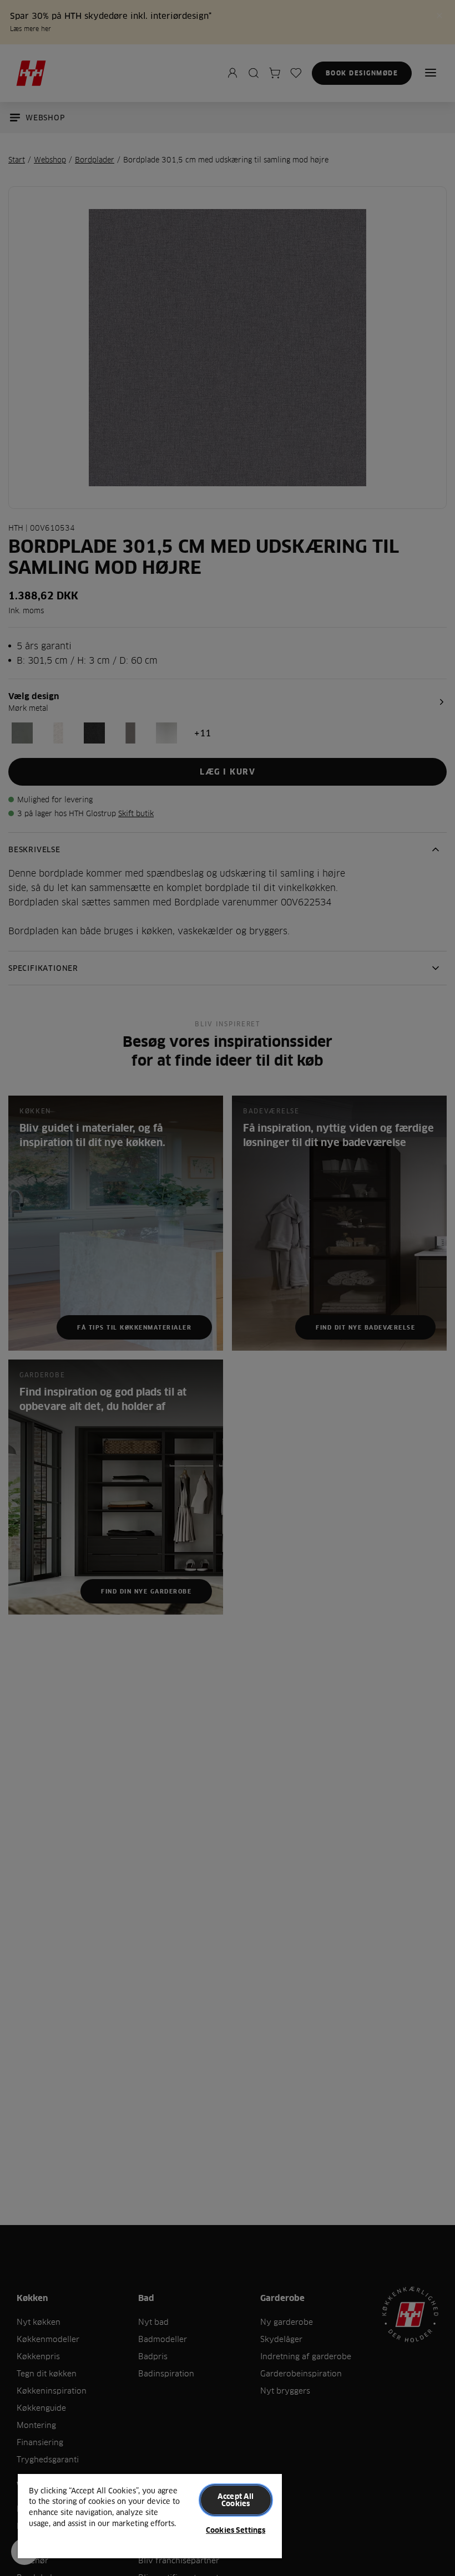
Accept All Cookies (236, 2500)
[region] (150, 2516)
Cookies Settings (236, 2530)
